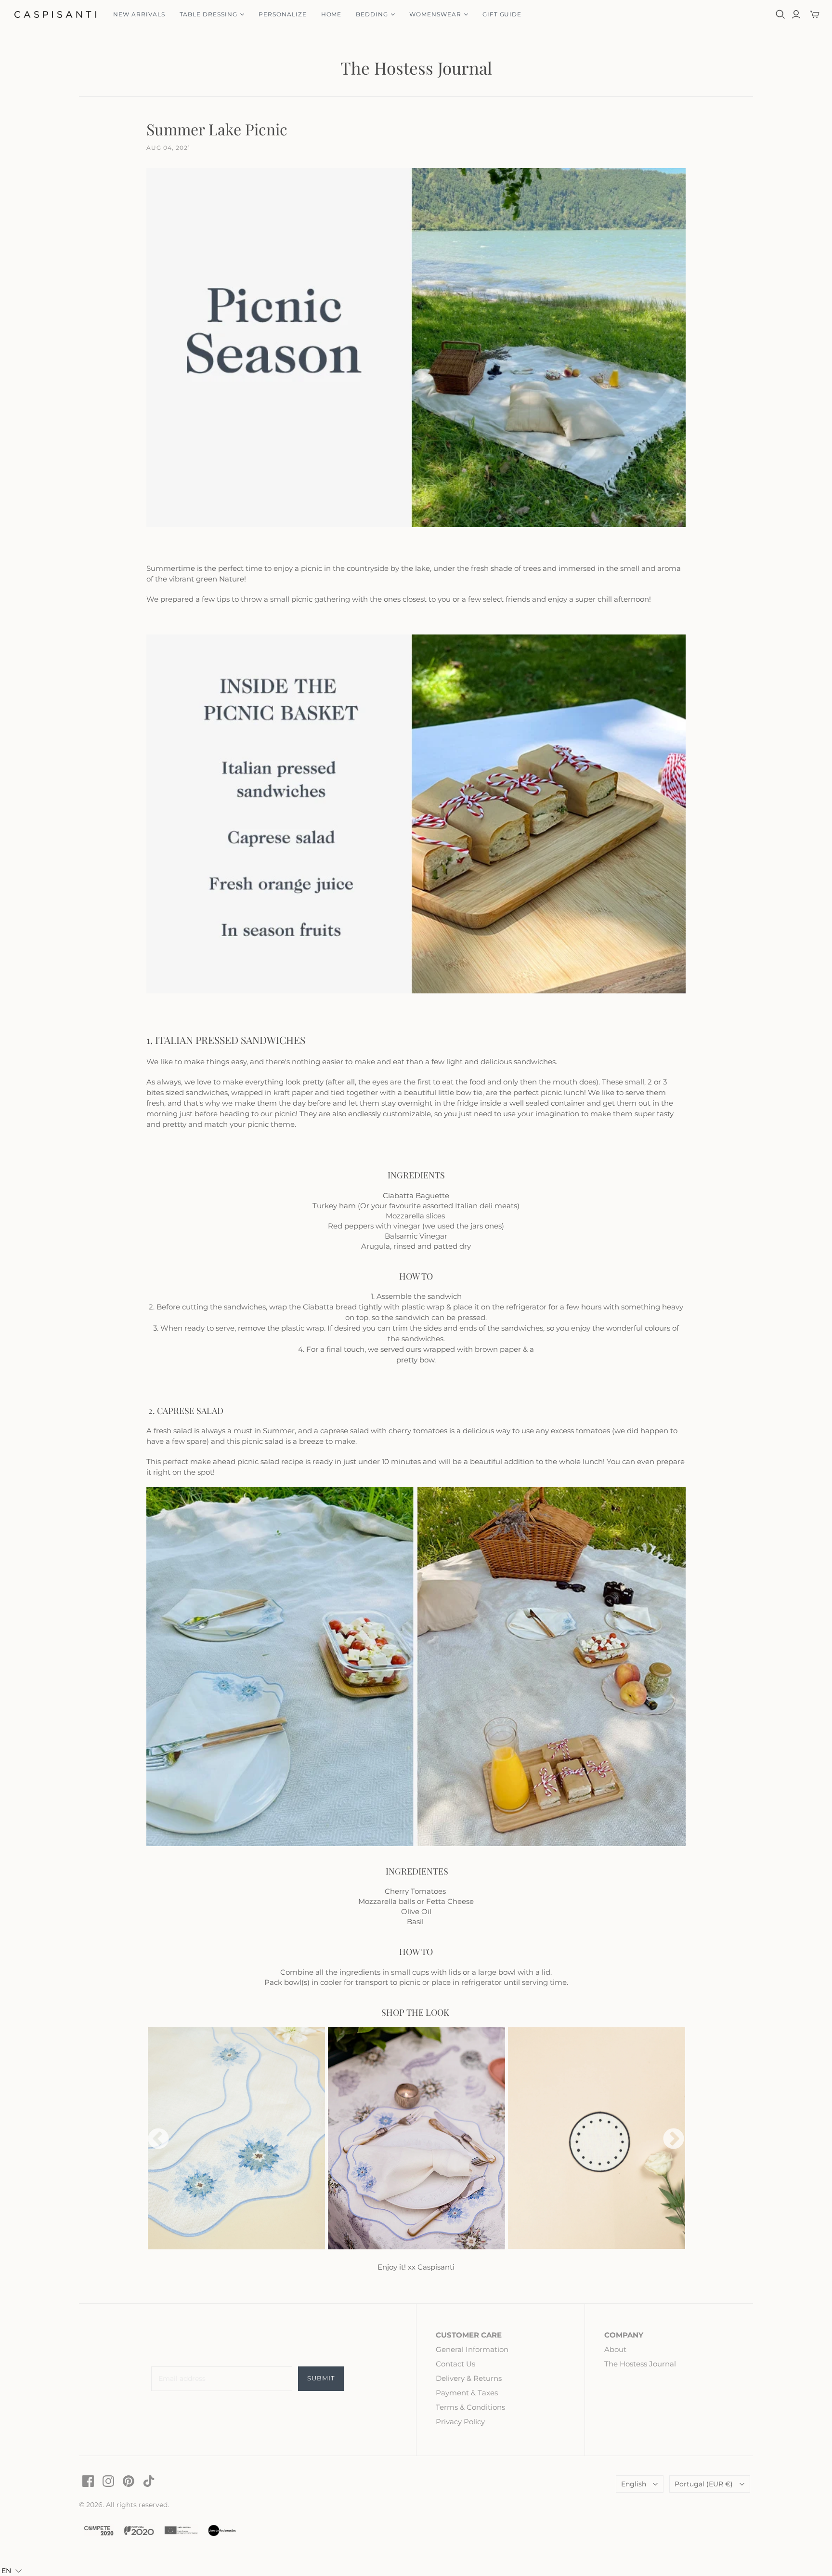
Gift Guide (502, 14)
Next (674, 2140)
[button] (12, 2571)
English (634, 2484)
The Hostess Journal (416, 68)
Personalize (283, 14)
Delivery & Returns (469, 2378)
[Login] (796, 14)
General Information (472, 2349)
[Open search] (780, 14)
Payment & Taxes (467, 2393)
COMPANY (624, 2335)
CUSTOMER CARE (469, 2335)
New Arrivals (139, 14)
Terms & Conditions (470, 2407)
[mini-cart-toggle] (815, 14)
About (615, 2349)
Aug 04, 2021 (168, 148)
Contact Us (455, 2364)
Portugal (704, 2484)
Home (331, 14)
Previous (158, 2140)
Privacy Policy (460, 2422)
